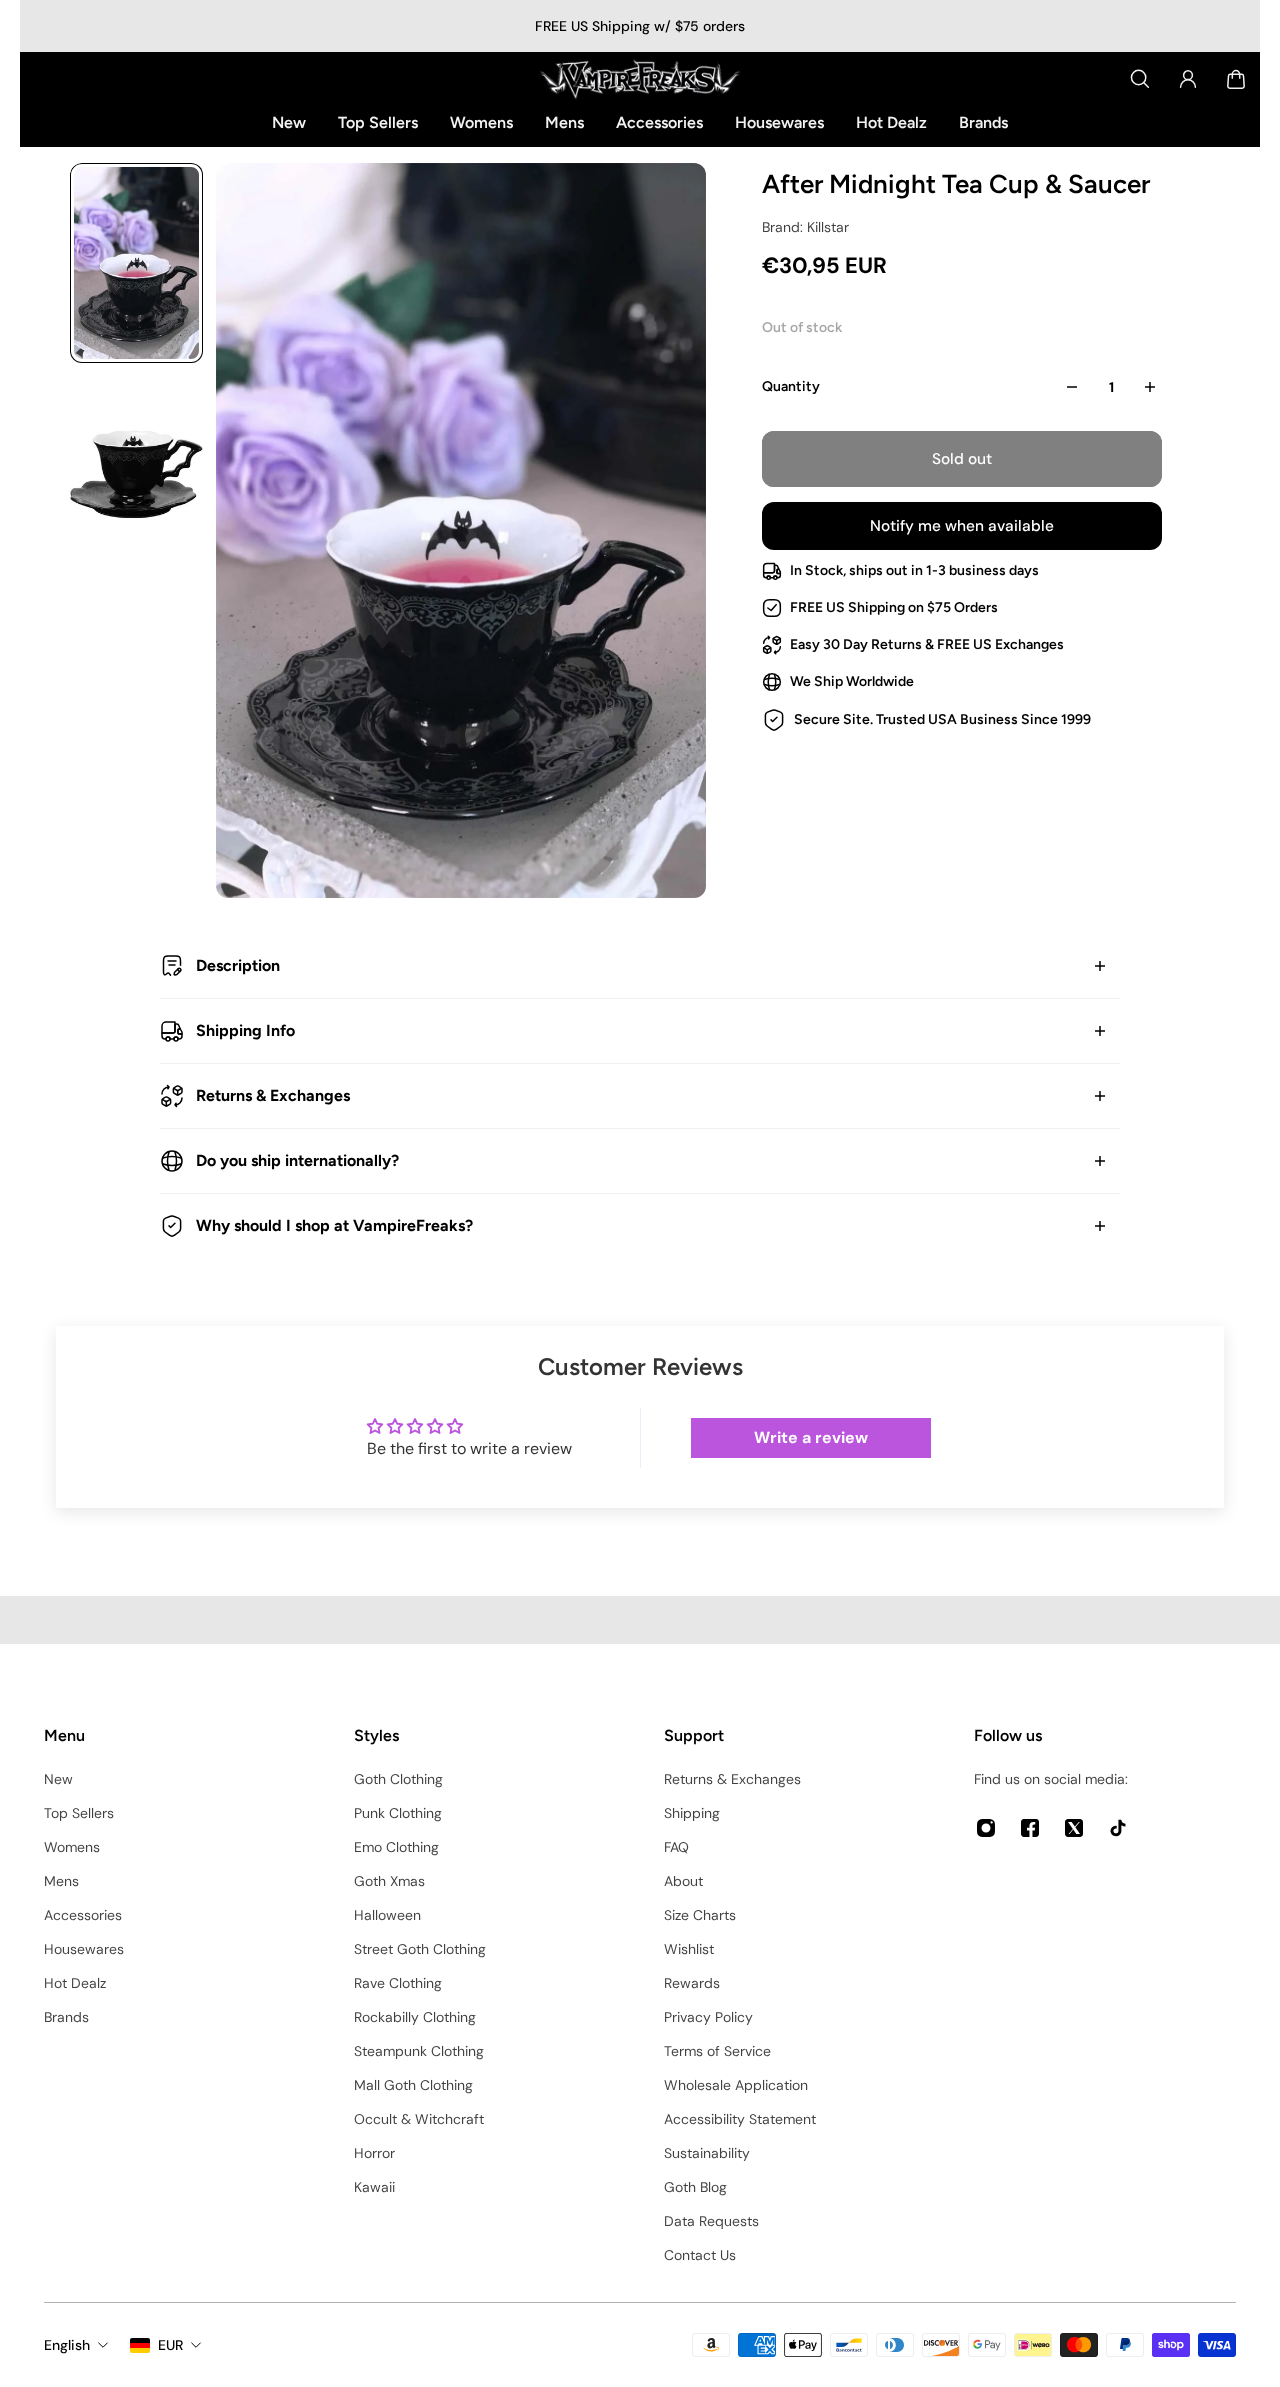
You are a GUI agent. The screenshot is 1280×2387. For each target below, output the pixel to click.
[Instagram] (986, 1828)
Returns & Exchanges (273, 1095)
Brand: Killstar (805, 227)
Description (238, 965)
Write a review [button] (811, 1437)
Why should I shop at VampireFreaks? (334, 1225)
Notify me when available (962, 526)
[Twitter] (1074, 1828)
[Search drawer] (1140, 79)
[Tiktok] (1118, 1828)
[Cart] (1236, 79)
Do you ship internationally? (297, 1160)
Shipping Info (245, 1030)
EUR (170, 2345)
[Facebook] (1030, 1828)
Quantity (791, 386)
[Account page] (1188, 79)
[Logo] (640, 79)
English (67, 2345)
